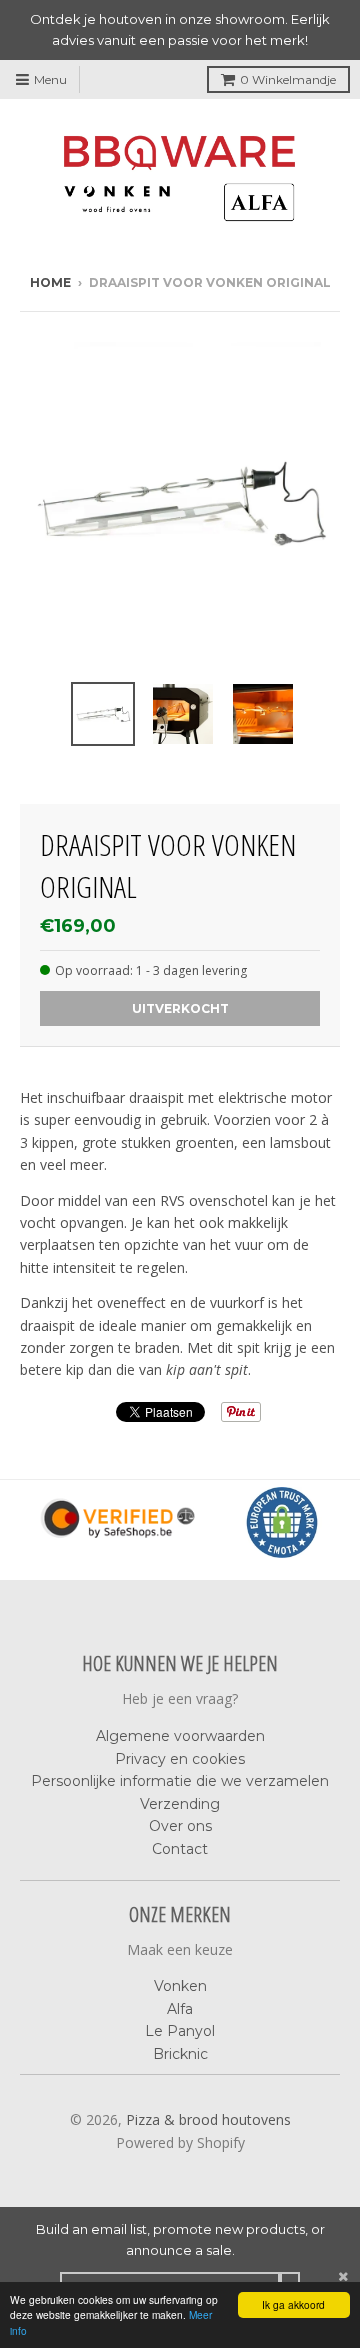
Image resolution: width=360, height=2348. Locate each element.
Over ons (180, 1826)
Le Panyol (180, 2031)
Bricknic (180, 2054)
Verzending (180, 1804)
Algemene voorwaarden (180, 1736)
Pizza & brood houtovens (208, 2119)
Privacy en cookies (180, 1759)
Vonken (180, 1986)
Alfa (180, 2009)
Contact (180, 1849)
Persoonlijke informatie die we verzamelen (180, 1781)
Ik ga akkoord (293, 2304)
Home (50, 282)
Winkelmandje (288, 79)
